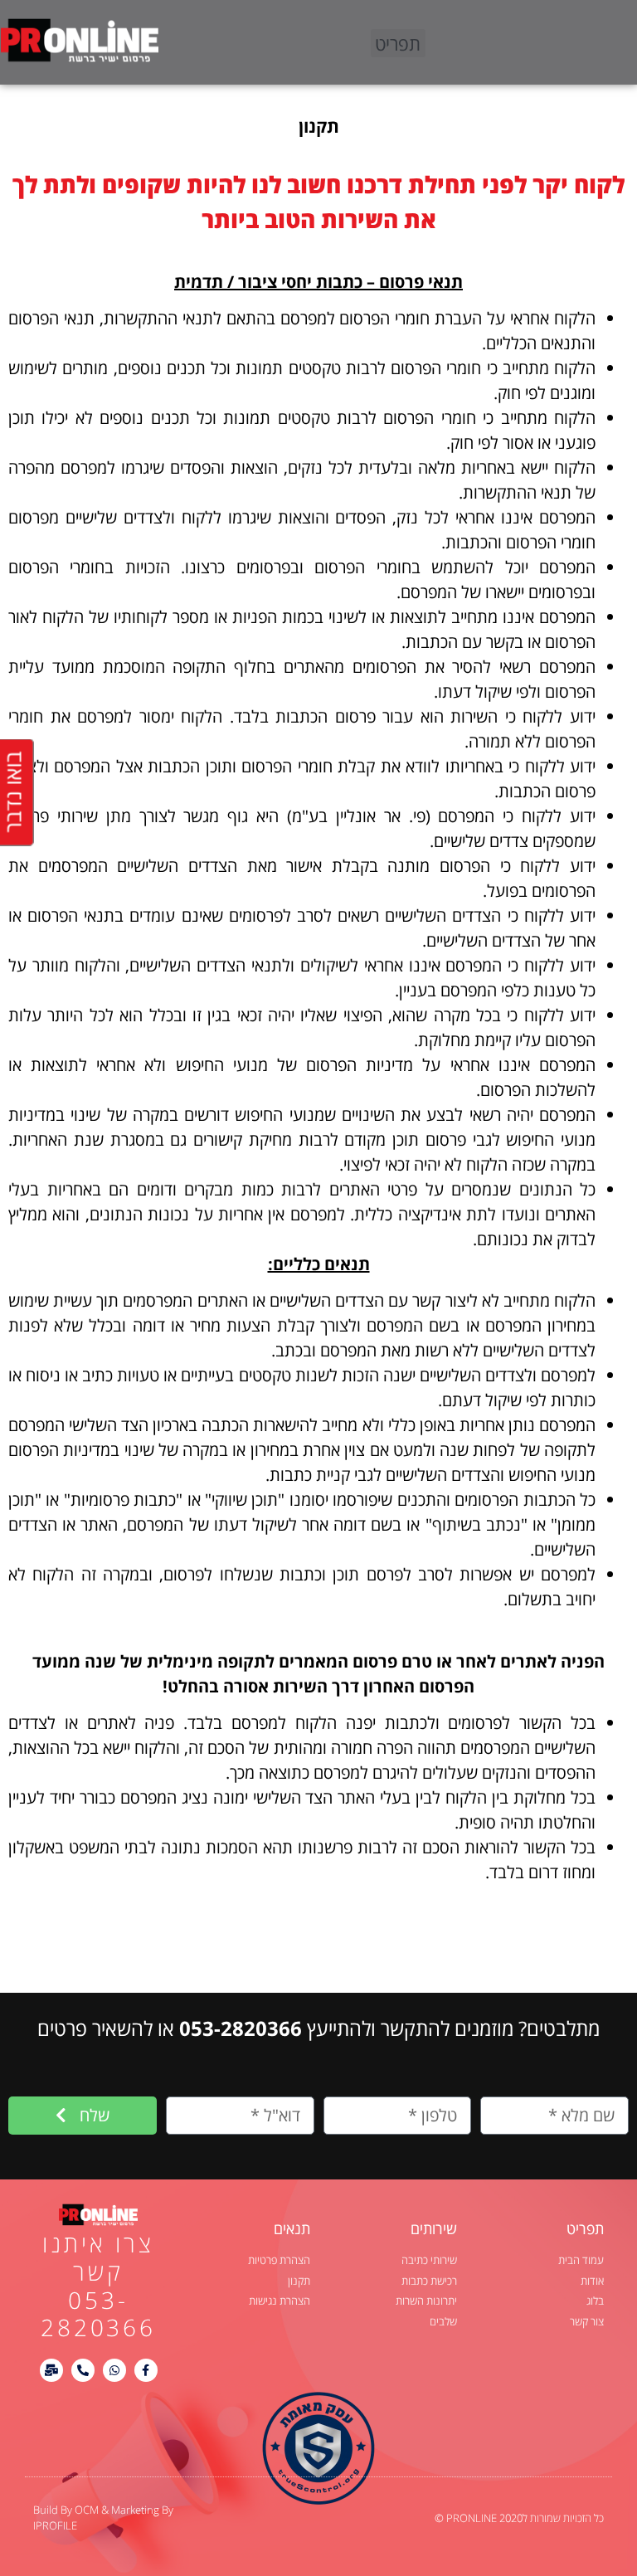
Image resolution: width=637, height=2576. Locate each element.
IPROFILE (55, 2525)
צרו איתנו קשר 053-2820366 (98, 2285)
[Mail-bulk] (51, 2370)
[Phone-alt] (83, 2370)
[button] (398, 43)
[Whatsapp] (114, 2370)
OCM (88, 2510)
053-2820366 (241, 2028)
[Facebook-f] (146, 2370)
